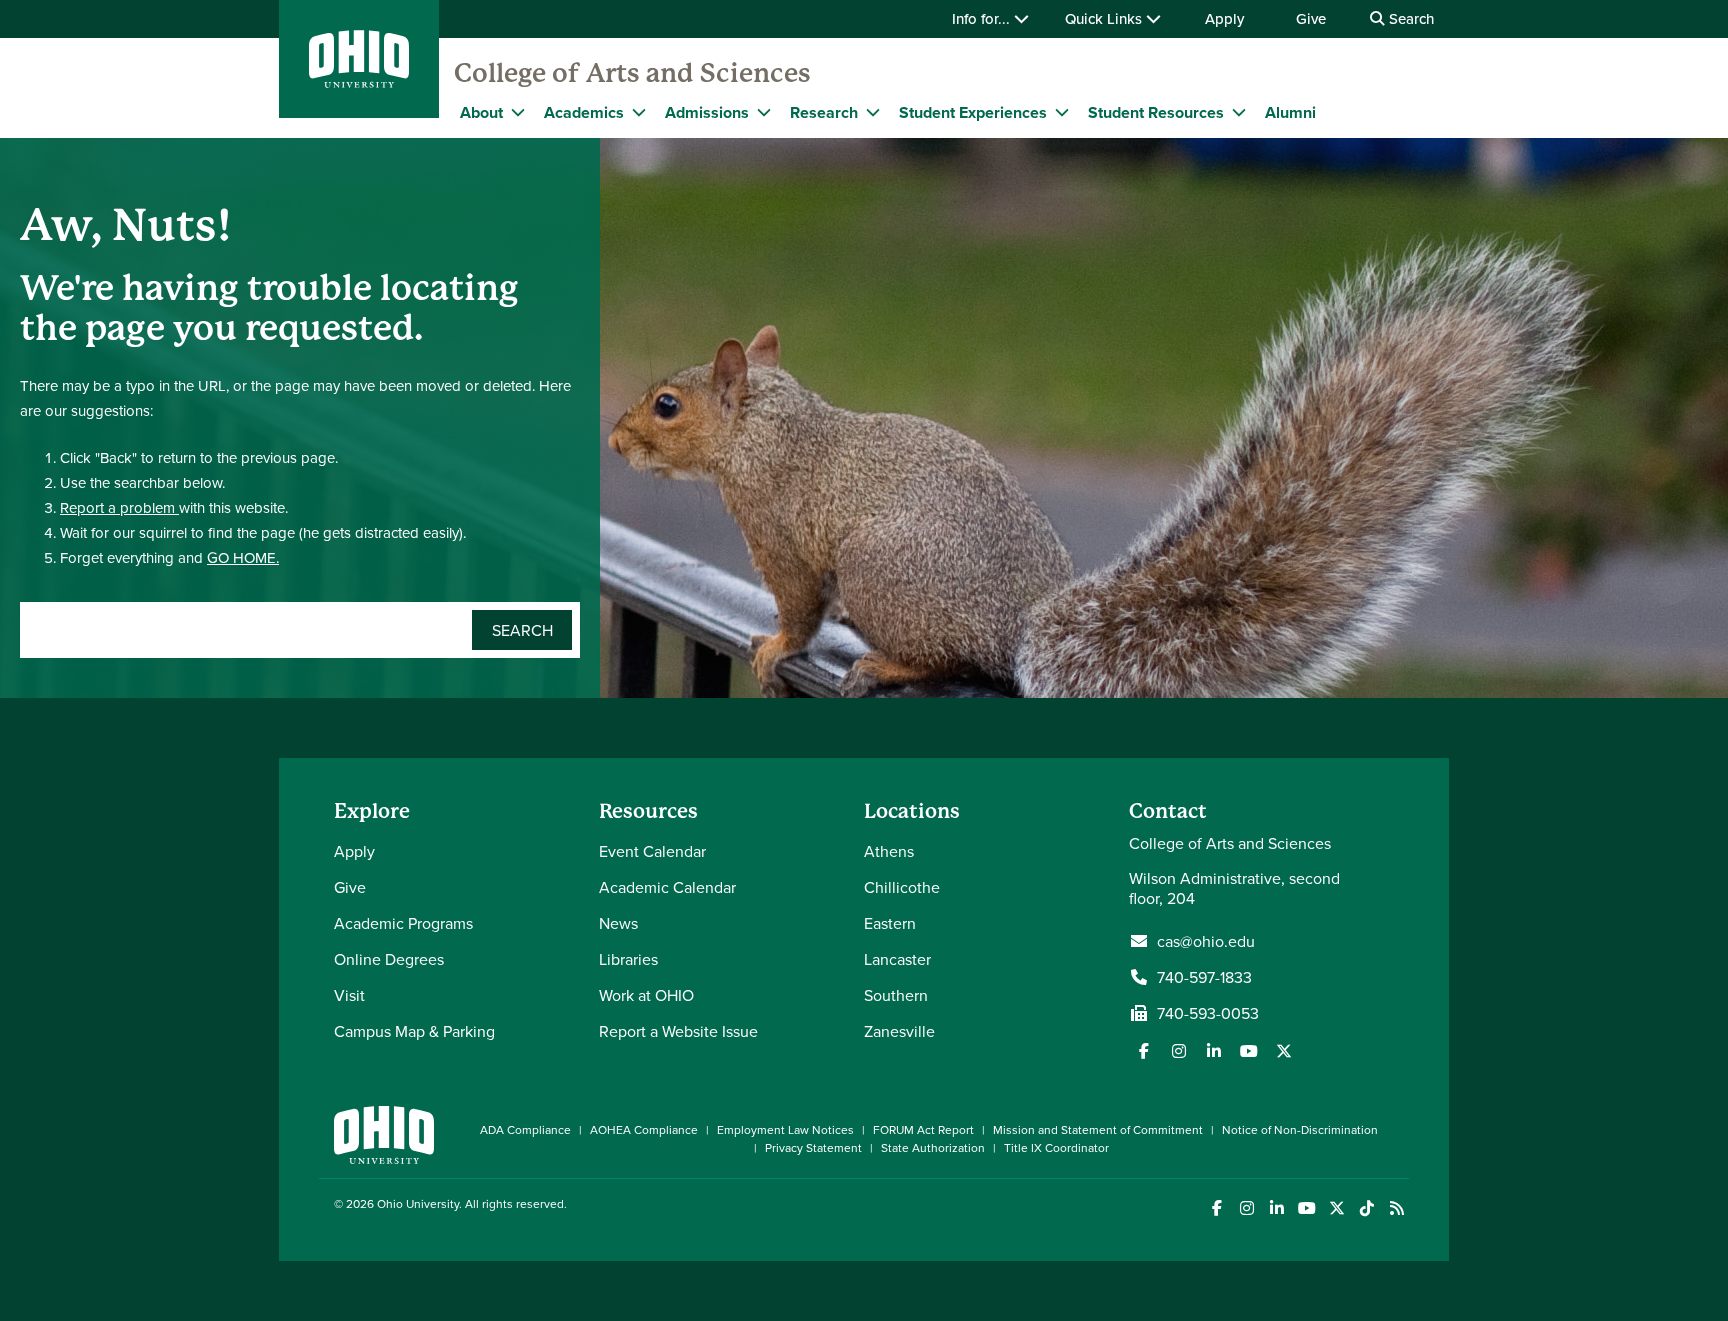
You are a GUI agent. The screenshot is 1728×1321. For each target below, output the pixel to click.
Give (1311, 18)
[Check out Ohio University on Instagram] (1246, 1208)
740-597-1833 (1204, 977)
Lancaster (897, 959)
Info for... (983, 18)
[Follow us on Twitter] (1284, 1051)
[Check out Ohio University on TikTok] (1366, 1208)
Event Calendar (652, 851)
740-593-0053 (1208, 1013)
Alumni (1290, 112)
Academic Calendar (667, 887)
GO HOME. (243, 557)
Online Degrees (389, 959)
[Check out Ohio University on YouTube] (1306, 1208)
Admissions (707, 112)
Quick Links (1105, 18)
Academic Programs (403, 923)
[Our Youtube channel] (1249, 1051)
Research (824, 112)
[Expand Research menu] (873, 112)
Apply (1224, 18)
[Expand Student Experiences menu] (1062, 112)
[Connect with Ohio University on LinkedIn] (1276, 1208)
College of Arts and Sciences (632, 73)
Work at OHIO (646, 995)
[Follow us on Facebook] (1144, 1051)
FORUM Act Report (923, 1129)
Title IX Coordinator (1056, 1147)
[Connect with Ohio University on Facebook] (1216, 1208)
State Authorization (933, 1147)
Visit (349, 995)
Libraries (628, 959)
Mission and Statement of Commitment (1098, 1129)
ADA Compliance (525, 1129)
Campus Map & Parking (414, 1031)
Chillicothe (902, 887)
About (481, 112)
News (618, 923)
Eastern (890, 923)
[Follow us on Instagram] (1179, 1051)
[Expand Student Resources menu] (1239, 112)
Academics (584, 112)
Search (1409, 18)
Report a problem (119, 507)
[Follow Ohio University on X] (1336, 1208)
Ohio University (418, 1203)
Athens (889, 851)
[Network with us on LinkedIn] (1214, 1051)
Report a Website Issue (678, 1031)
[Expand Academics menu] (639, 112)
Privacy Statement (813, 1147)
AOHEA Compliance (644, 1129)
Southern (896, 995)
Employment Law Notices (785, 1129)
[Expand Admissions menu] (764, 112)
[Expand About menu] (518, 112)
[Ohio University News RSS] (1396, 1208)
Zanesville (899, 1031)
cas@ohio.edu (1206, 941)
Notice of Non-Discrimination (1300, 1129)
